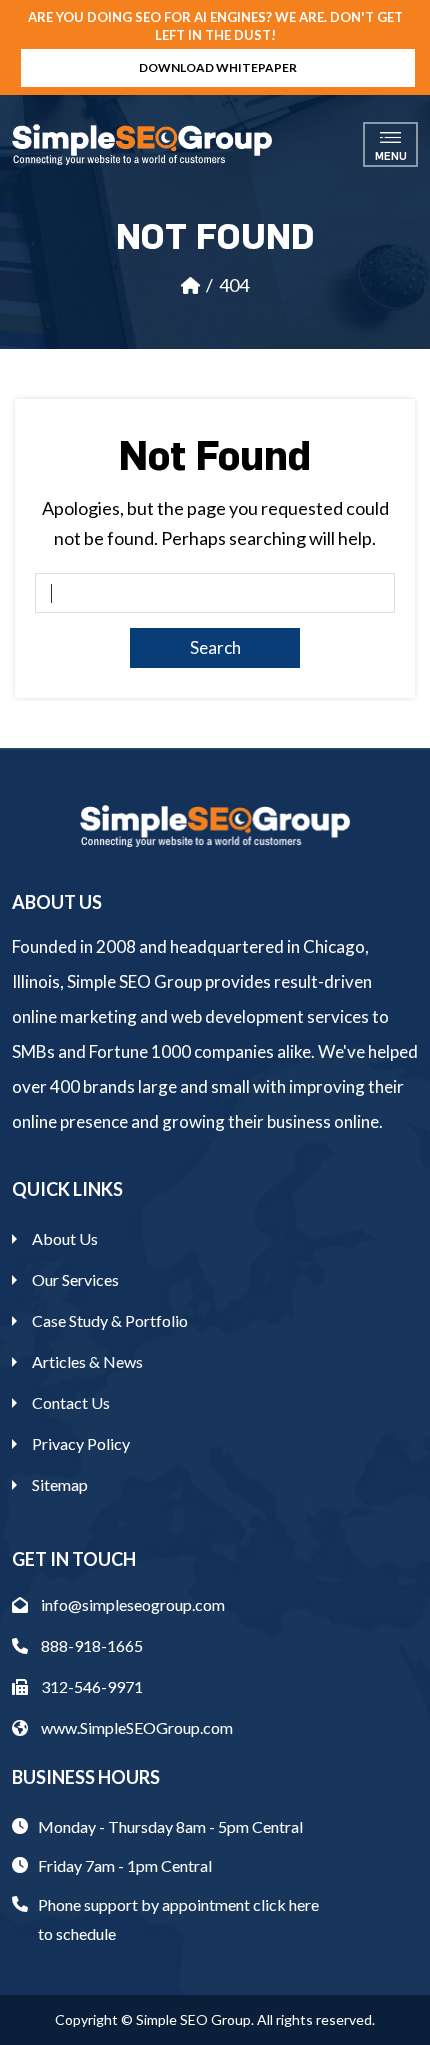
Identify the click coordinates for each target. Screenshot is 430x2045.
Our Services (75, 1279)
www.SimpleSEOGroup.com (135, 1727)
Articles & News (87, 1361)
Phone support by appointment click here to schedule (178, 1919)
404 (234, 285)
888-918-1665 (90, 1645)
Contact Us (71, 1402)
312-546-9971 (90, 1686)
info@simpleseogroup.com (131, 1604)
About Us (65, 1238)
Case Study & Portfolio (110, 1320)
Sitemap (60, 1484)
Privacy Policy (81, 1443)
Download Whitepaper (218, 67)
